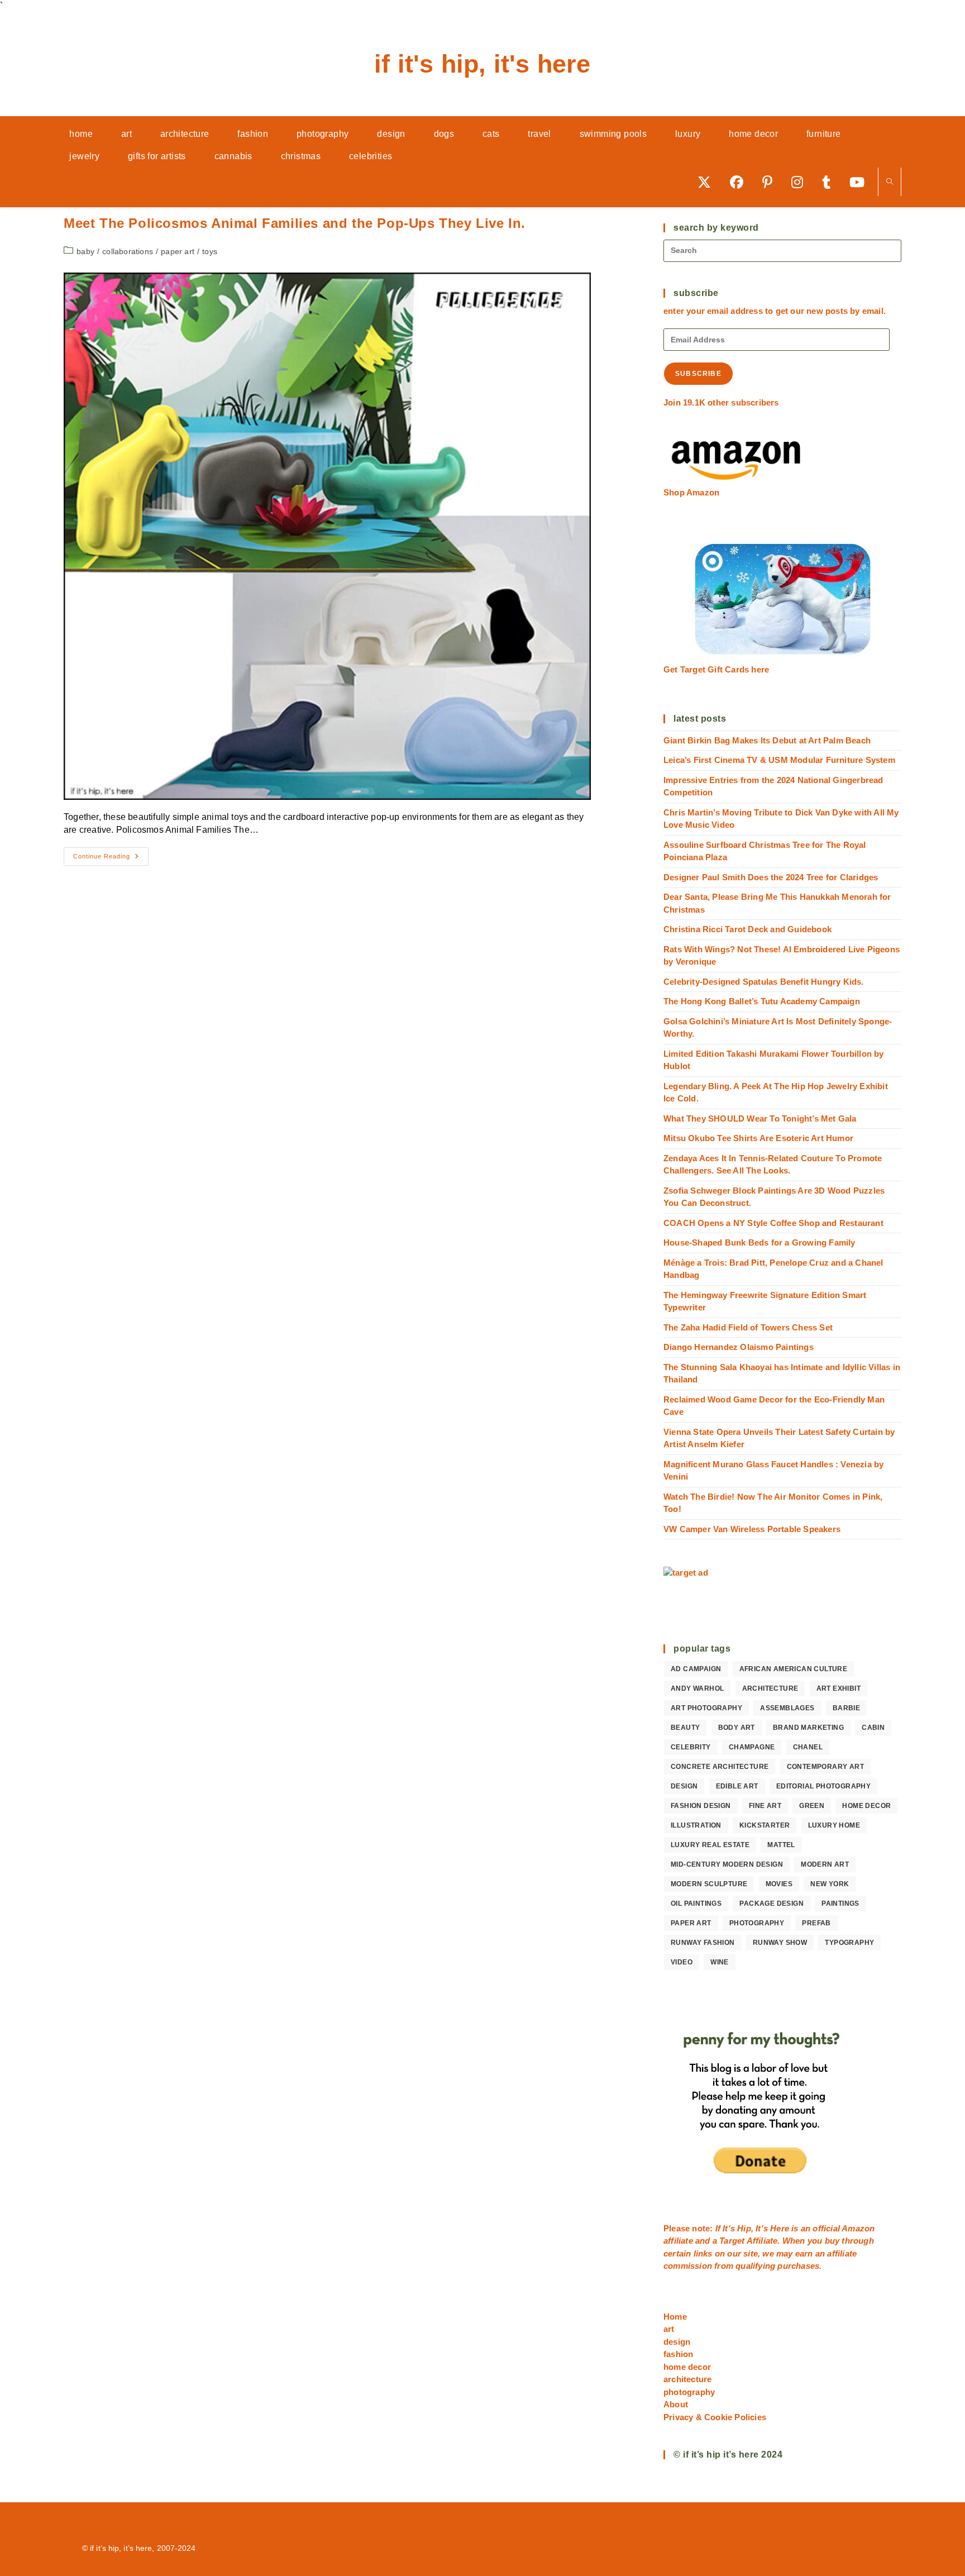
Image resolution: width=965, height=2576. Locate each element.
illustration (696, 1825)
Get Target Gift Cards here (716, 669)
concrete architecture (720, 1767)
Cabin (873, 1728)
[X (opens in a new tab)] (708, 182)
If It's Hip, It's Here (482, 64)
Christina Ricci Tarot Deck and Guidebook (747, 929)
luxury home (834, 1825)
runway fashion (703, 1943)
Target (732, 2241)
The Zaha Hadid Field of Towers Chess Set (748, 1327)
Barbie (846, 1708)
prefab (816, 1923)
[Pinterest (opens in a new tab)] (771, 182)
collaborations (128, 251)
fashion (678, 2354)
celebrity (691, 1747)
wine (720, 1962)
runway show (780, 1943)
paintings (840, 1904)
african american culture (794, 1669)
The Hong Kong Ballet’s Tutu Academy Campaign (762, 1001)
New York (830, 1884)
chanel (808, 1747)
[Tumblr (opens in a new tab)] (830, 182)
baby (85, 251)
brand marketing (808, 1728)
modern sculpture (709, 1884)
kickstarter (765, 1825)
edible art (737, 1786)
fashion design (701, 1806)
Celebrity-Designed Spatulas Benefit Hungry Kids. (764, 982)
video (682, 1962)
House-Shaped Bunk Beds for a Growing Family (759, 1242)
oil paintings (696, 1904)
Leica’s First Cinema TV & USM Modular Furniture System (779, 760)
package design (771, 1904)
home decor (866, 1806)
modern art (825, 1864)
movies (779, 1884)
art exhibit (839, 1688)
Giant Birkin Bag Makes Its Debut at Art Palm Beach (767, 740)
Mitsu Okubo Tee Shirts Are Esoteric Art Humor (758, 1138)
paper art (178, 251)
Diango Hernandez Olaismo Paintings (739, 1347)
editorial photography (823, 1786)
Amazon (858, 2228)
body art (737, 1728)
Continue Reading (111, 859)
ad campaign (696, 1669)
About (676, 2404)
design (684, 1786)
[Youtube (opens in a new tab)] (861, 182)
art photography (706, 1708)
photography (757, 1923)
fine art (765, 1806)
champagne (752, 1747)
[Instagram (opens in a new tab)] (801, 182)
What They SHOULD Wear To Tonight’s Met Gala (760, 1118)
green (812, 1806)
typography (849, 1943)
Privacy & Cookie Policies (715, 2417)
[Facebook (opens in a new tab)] (741, 182)
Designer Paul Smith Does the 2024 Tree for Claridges (771, 877)
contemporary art (825, 1767)
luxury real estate (710, 1845)
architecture (770, 1688)
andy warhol (697, 1688)
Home (675, 2317)
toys (210, 251)
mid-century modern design (727, 1864)
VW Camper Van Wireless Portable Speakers (752, 1529)
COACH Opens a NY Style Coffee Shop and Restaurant (773, 1223)
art (669, 2329)
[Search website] (890, 182)
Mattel (781, 1845)
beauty (685, 1728)
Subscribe (698, 374)
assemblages (787, 1708)
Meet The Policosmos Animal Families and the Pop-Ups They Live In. (295, 223)
